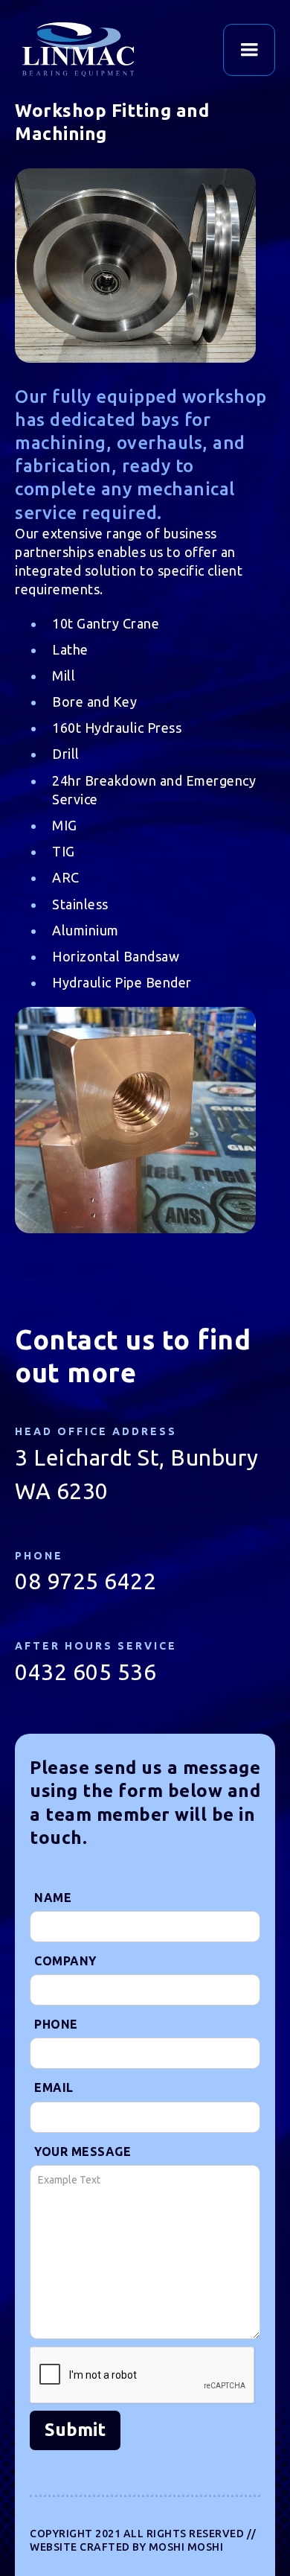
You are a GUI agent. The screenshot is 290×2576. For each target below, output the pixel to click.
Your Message (83, 2152)
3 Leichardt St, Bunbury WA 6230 (137, 1474)
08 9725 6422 (86, 1581)
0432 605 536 (86, 1672)
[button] (249, 50)
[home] (97, 50)
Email (54, 2087)
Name (53, 1898)
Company (65, 1961)
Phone (56, 2024)
